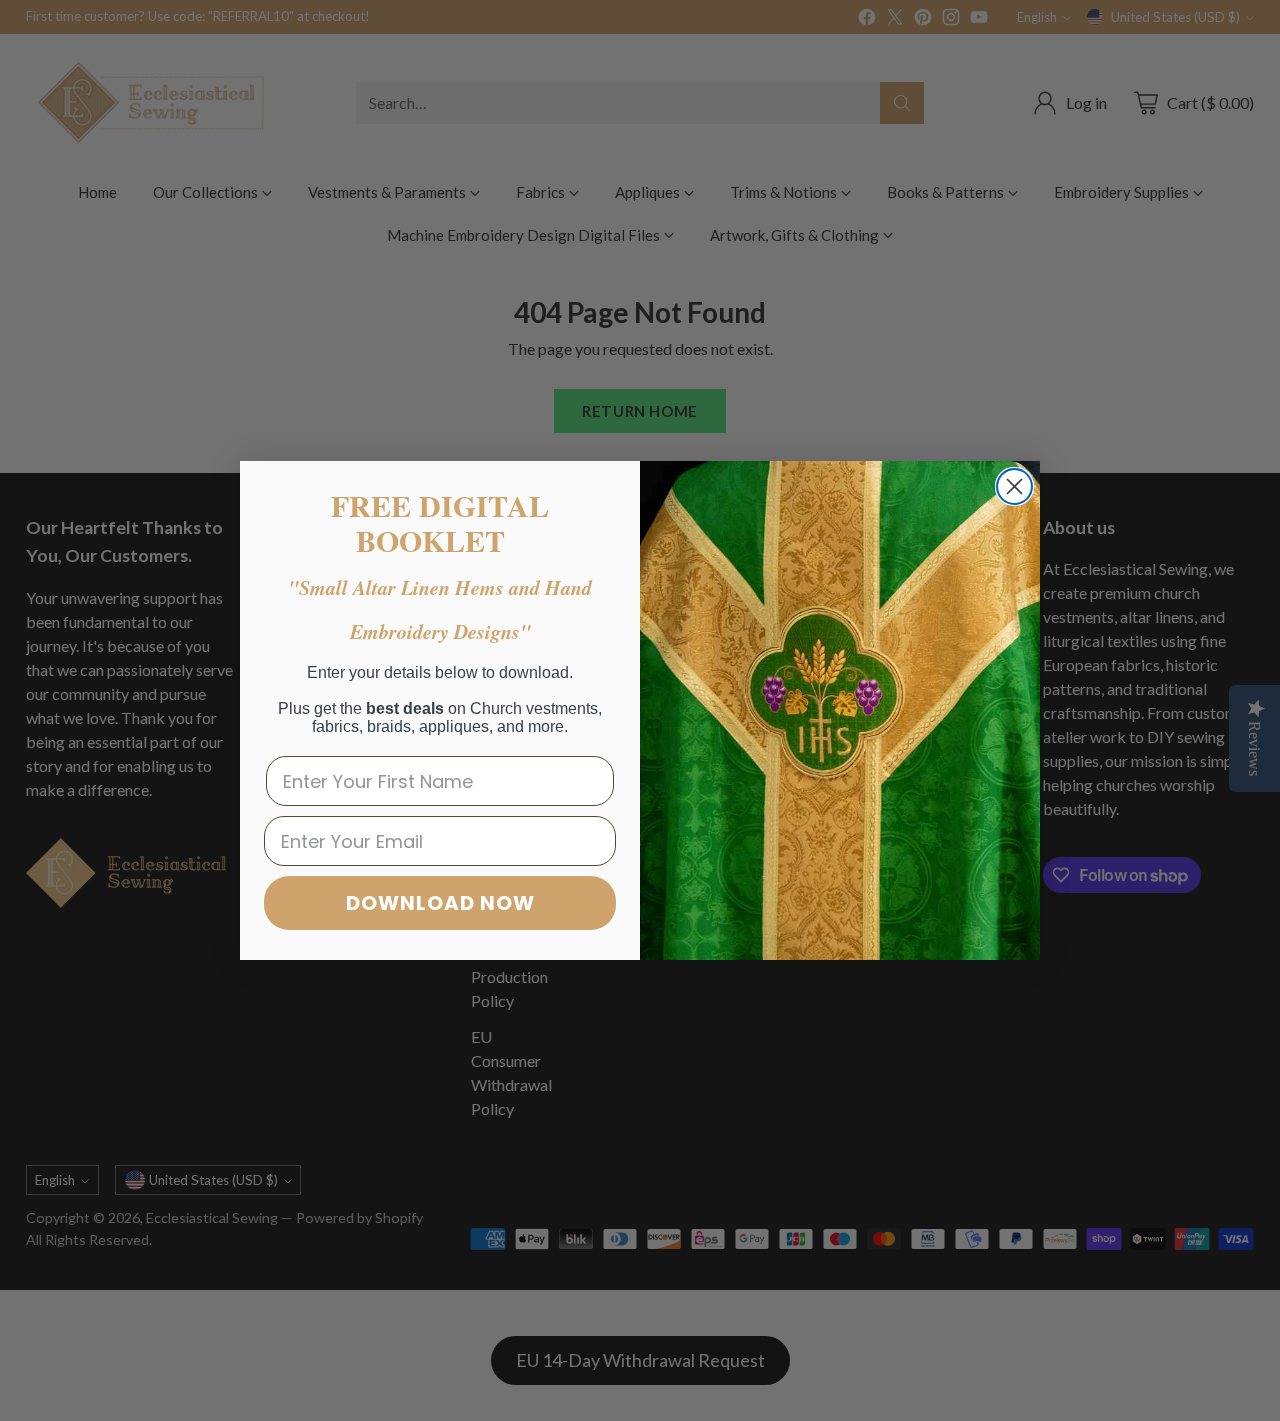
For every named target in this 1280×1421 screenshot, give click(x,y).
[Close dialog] (1014, 486)
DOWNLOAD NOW (440, 903)
